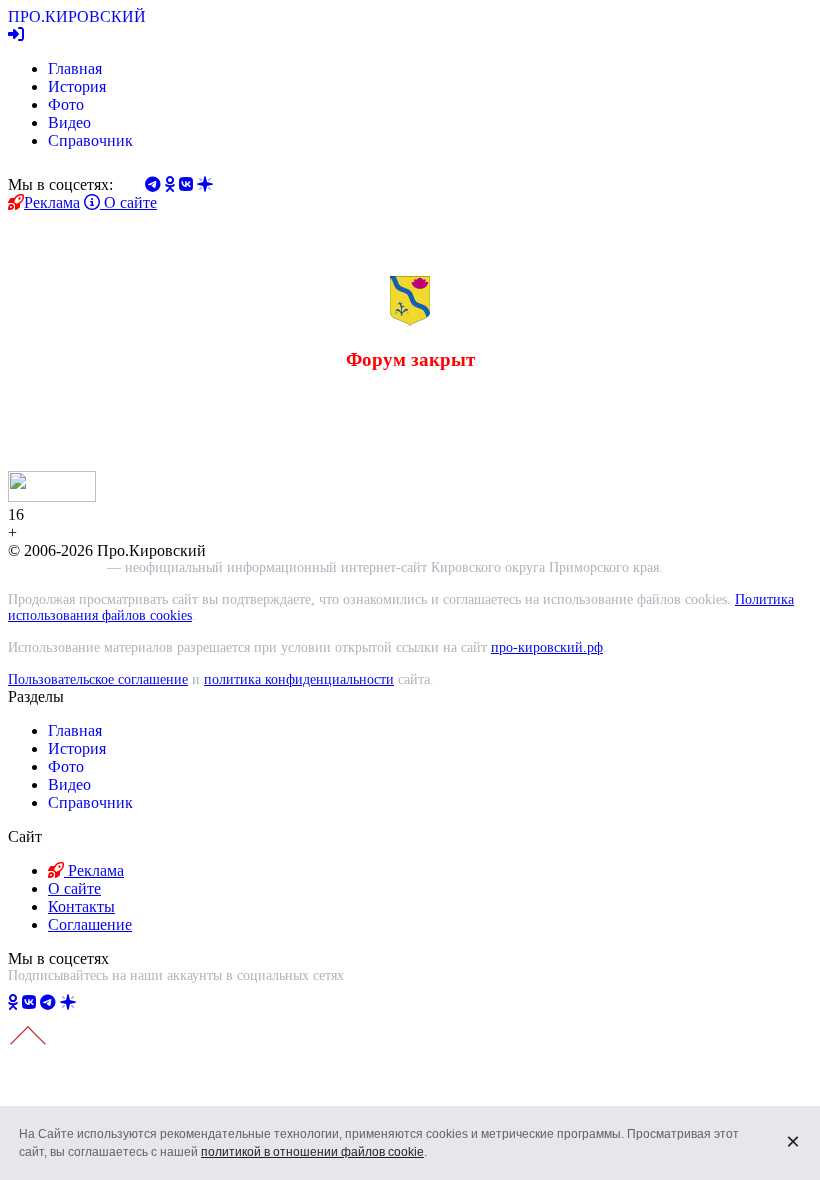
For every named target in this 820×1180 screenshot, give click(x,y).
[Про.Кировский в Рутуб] (92, 1002)
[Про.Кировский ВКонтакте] (29, 1002)
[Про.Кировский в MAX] (121, 1002)
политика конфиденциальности (299, 679)
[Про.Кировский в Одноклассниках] (13, 1002)
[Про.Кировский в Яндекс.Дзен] (68, 1002)
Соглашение (90, 924)
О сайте (128, 202)
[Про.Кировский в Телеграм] (48, 1002)
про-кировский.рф (547, 647)
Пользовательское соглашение (98, 679)
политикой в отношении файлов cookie (312, 1152)
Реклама (52, 202)
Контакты (81, 906)
